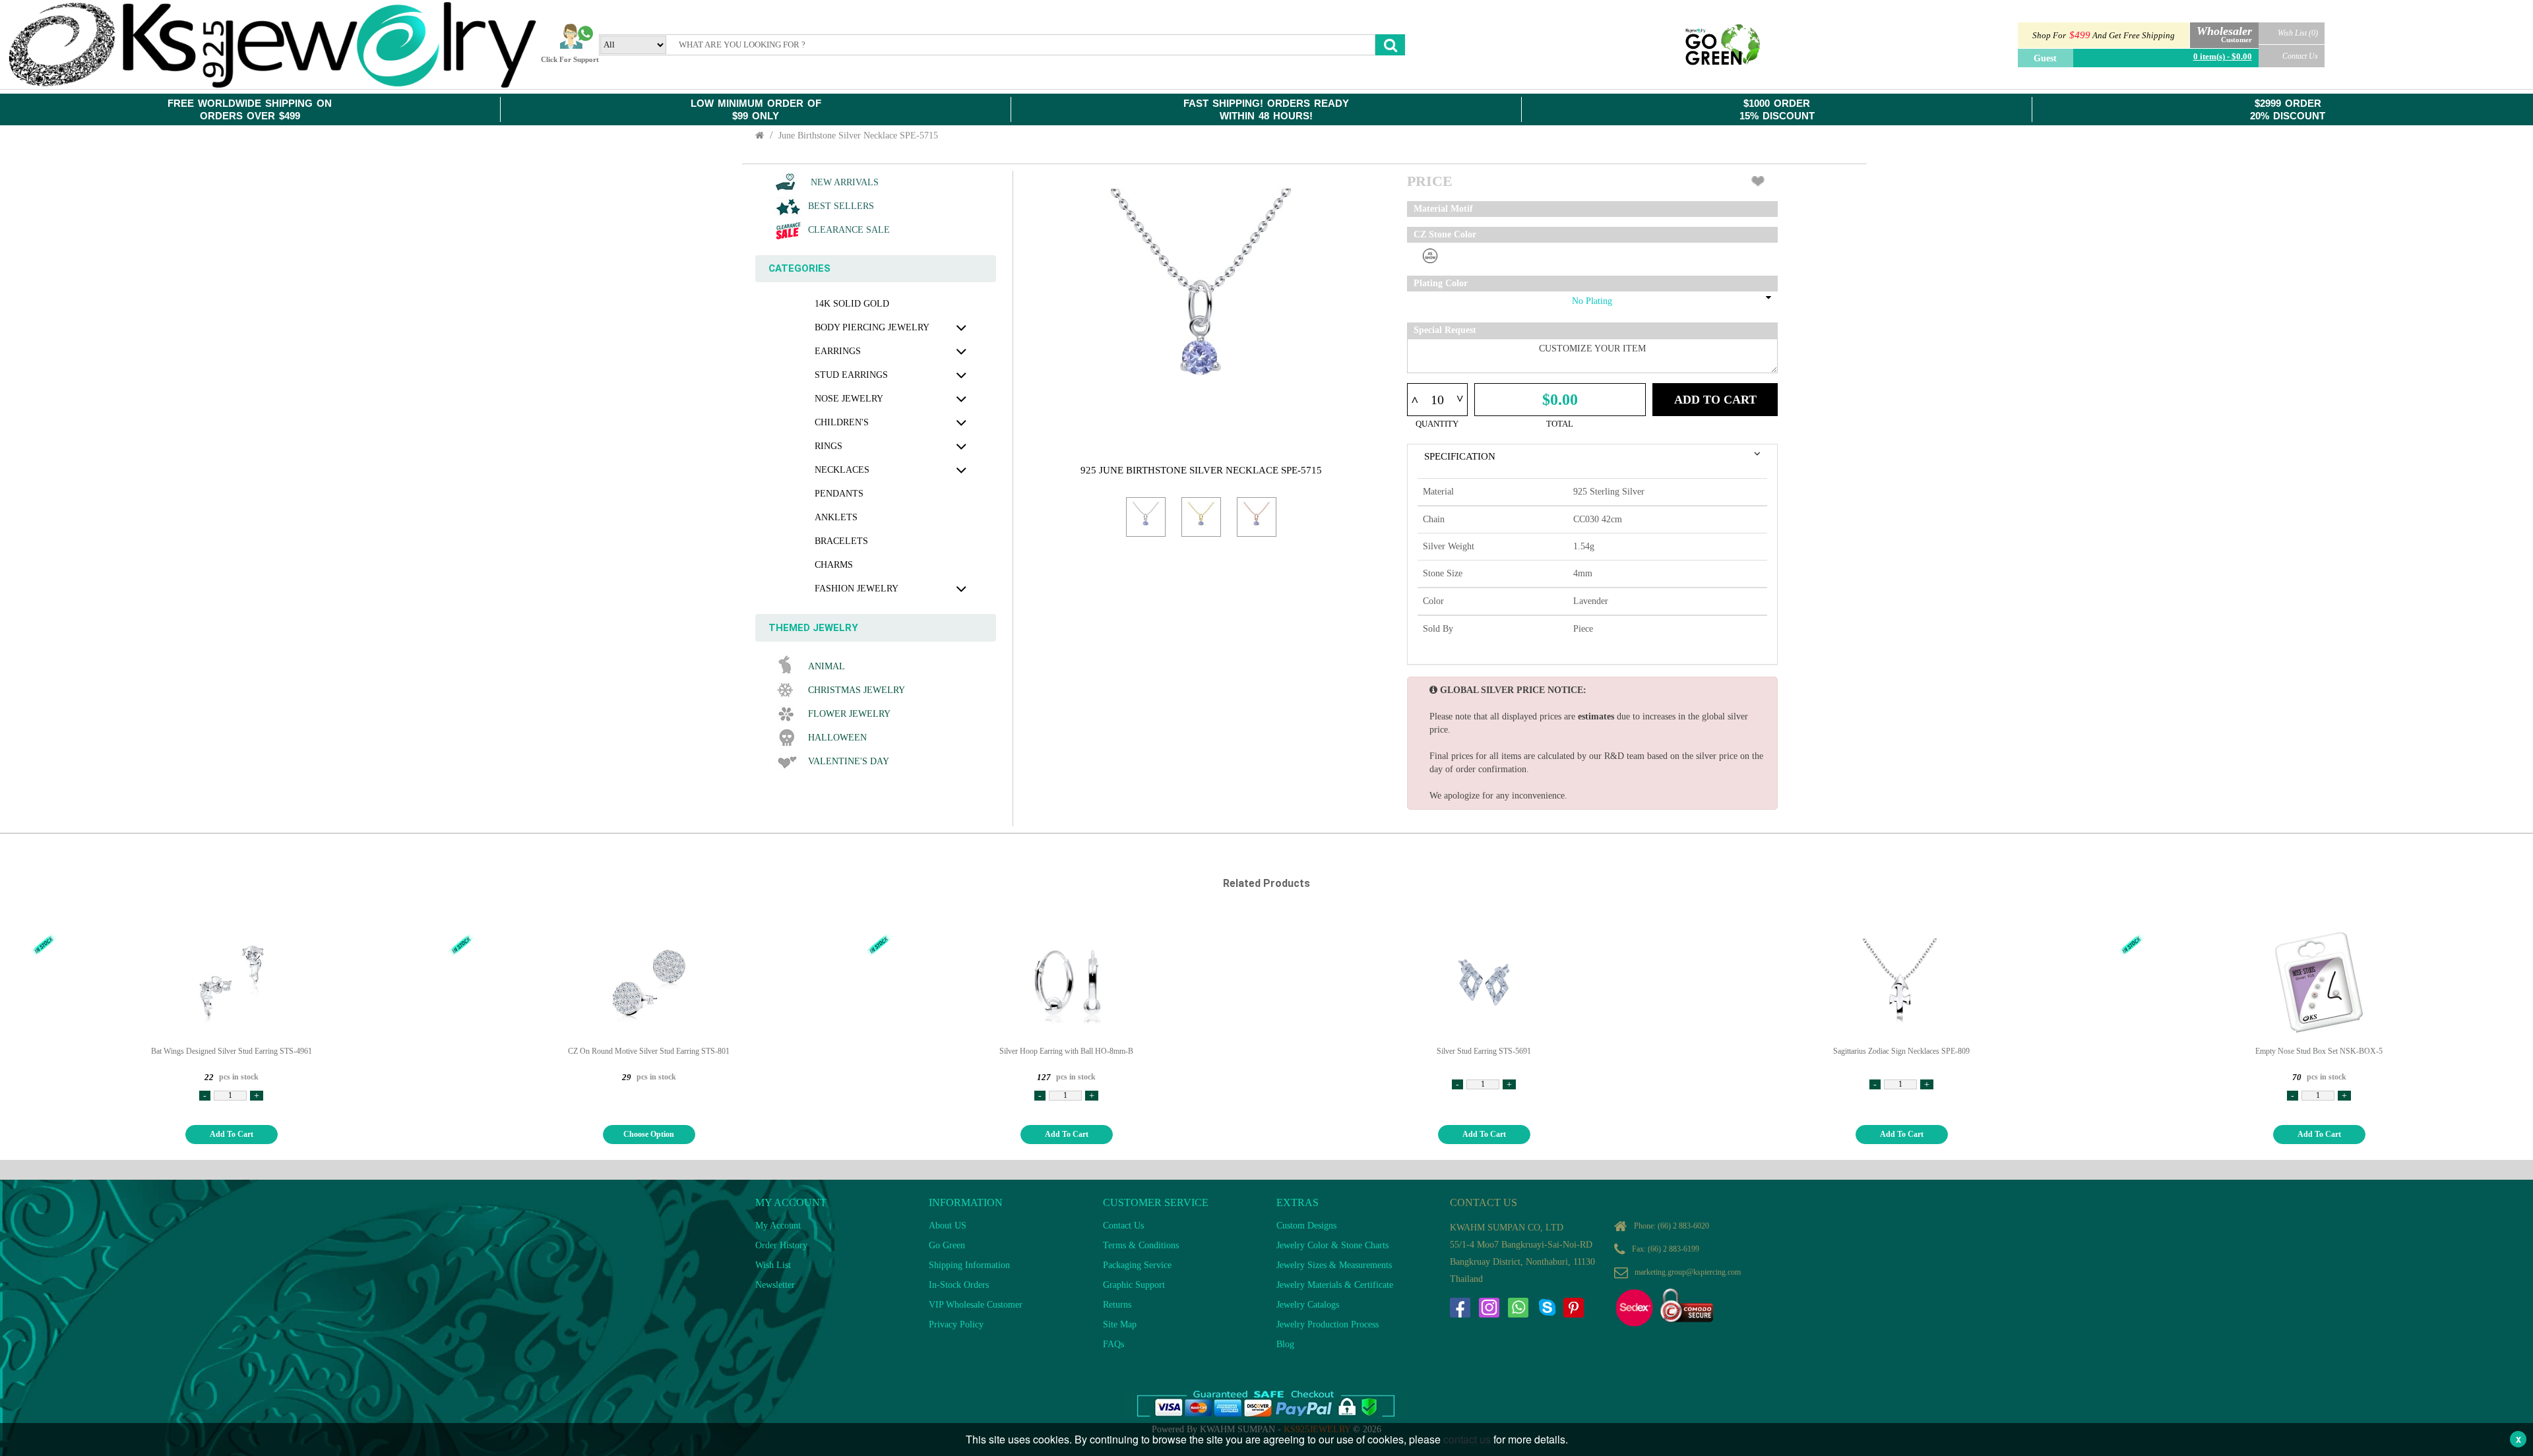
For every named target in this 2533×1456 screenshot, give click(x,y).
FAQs (1113, 1344)
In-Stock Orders (959, 1285)
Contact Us (2300, 56)
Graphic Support (1134, 1285)
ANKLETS (836, 517)
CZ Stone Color (1445, 234)
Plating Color (1441, 283)
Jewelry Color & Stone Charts (1332, 1245)
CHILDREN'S (842, 422)
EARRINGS (838, 351)
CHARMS (834, 565)
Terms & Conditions (1141, 1245)
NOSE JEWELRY (849, 399)
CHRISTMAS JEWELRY (857, 690)
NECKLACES (842, 470)
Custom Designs (1306, 1226)
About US (948, 1226)
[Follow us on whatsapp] (1518, 1308)
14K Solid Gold (852, 304)
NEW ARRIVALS (843, 182)
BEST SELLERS (841, 206)
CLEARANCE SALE (849, 230)
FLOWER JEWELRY (849, 714)
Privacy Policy (956, 1324)
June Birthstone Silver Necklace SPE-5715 (858, 136)
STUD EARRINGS (851, 375)
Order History (781, 1245)
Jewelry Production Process (1328, 1324)
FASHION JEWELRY (857, 589)
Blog (1285, 1344)
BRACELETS (841, 541)
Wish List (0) (2298, 33)
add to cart (232, 1134)
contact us (1467, 1439)
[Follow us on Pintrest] (1573, 1308)
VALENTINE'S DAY (849, 761)
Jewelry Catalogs (1308, 1305)
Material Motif (1443, 209)
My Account (778, 1226)
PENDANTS (839, 494)
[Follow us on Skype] (1547, 1308)
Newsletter (775, 1285)
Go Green (947, 1245)
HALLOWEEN (837, 738)
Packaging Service (1137, 1265)
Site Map (1120, 1324)
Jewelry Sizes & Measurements (1334, 1265)
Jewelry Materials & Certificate (1335, 1285)
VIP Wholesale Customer (976, 1305)
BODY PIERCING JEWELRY (872, 327)
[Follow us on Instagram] (1489, 1308)
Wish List (773, 1265)
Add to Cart (1715, 400)
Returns (1117, 1305)
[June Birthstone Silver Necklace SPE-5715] (1146, 517)
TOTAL (1560, 424)
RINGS (829, 446)
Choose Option (649, 1134)
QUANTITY (1437, 424)
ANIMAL (827, 666)
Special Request (1445, 330)
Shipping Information (969, 1265)
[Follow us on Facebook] (1460, 1308)
